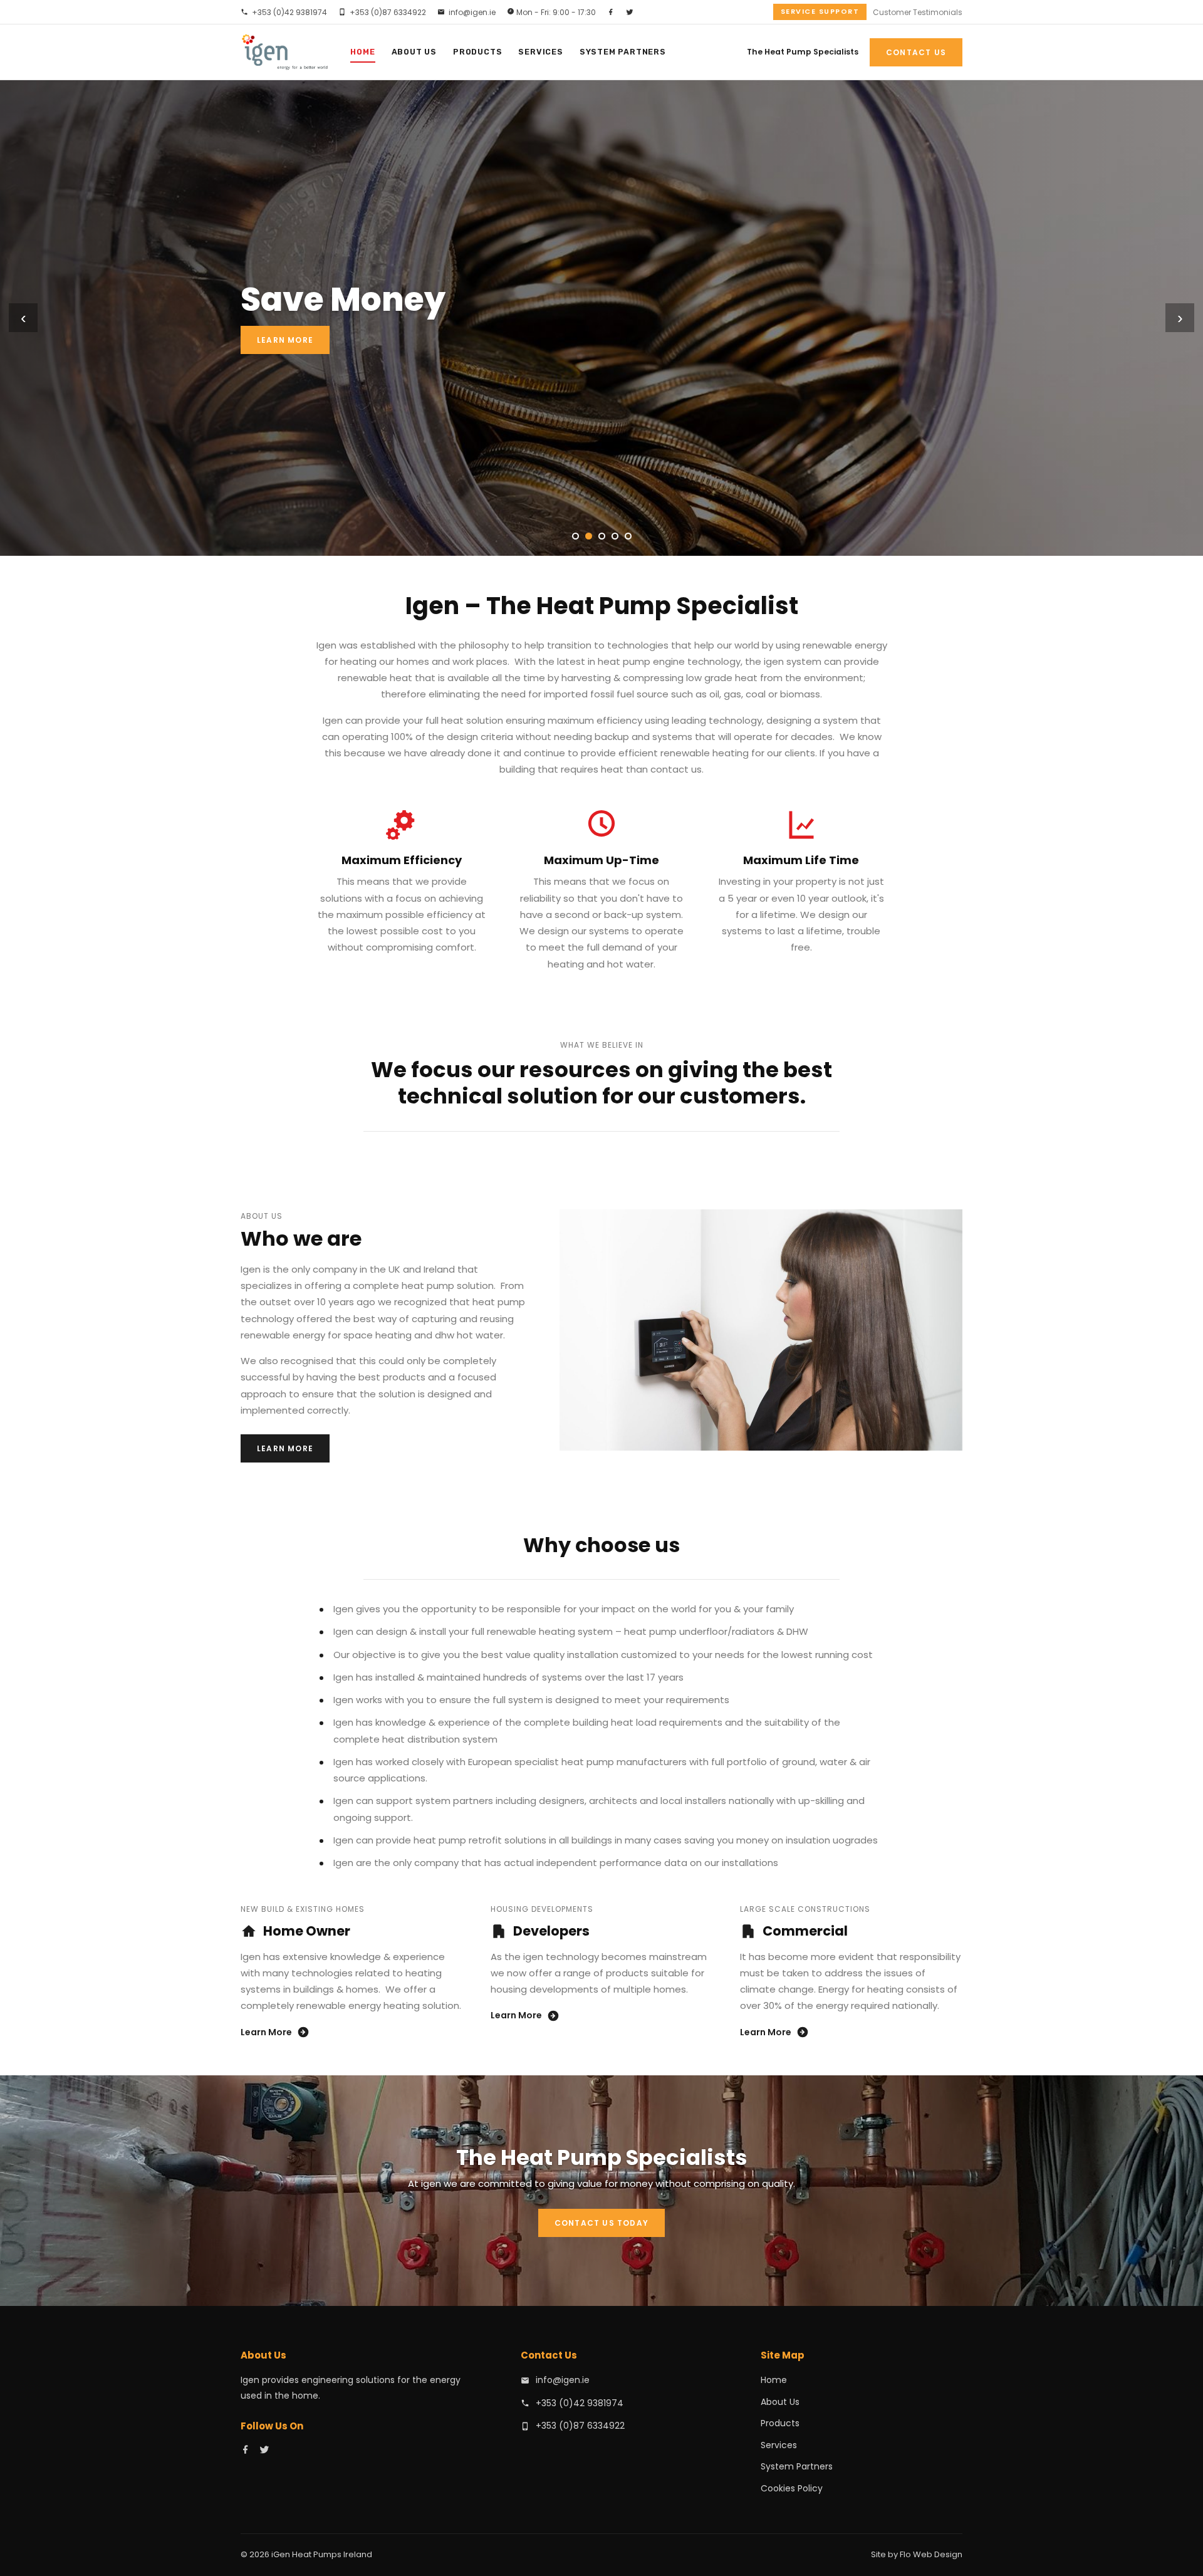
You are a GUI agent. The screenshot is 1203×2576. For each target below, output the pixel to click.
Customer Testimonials (918, 12)
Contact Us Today (601, 2223)
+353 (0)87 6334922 (388, 12)
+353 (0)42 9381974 (289, 12)
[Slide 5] (628, 536)
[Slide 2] (589, 536)
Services (540, 52)
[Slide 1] (575, 536)
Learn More (285, 340)
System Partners (623, 52)
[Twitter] (630, 12)
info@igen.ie (472, 12)
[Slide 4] (615, 536)
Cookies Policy (792, 2488)
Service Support (820, 11)
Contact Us (916, 52)
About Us (414, 52)
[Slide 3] (602, 536)
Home (362, 52)
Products (477, 52)
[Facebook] (611, 12)
